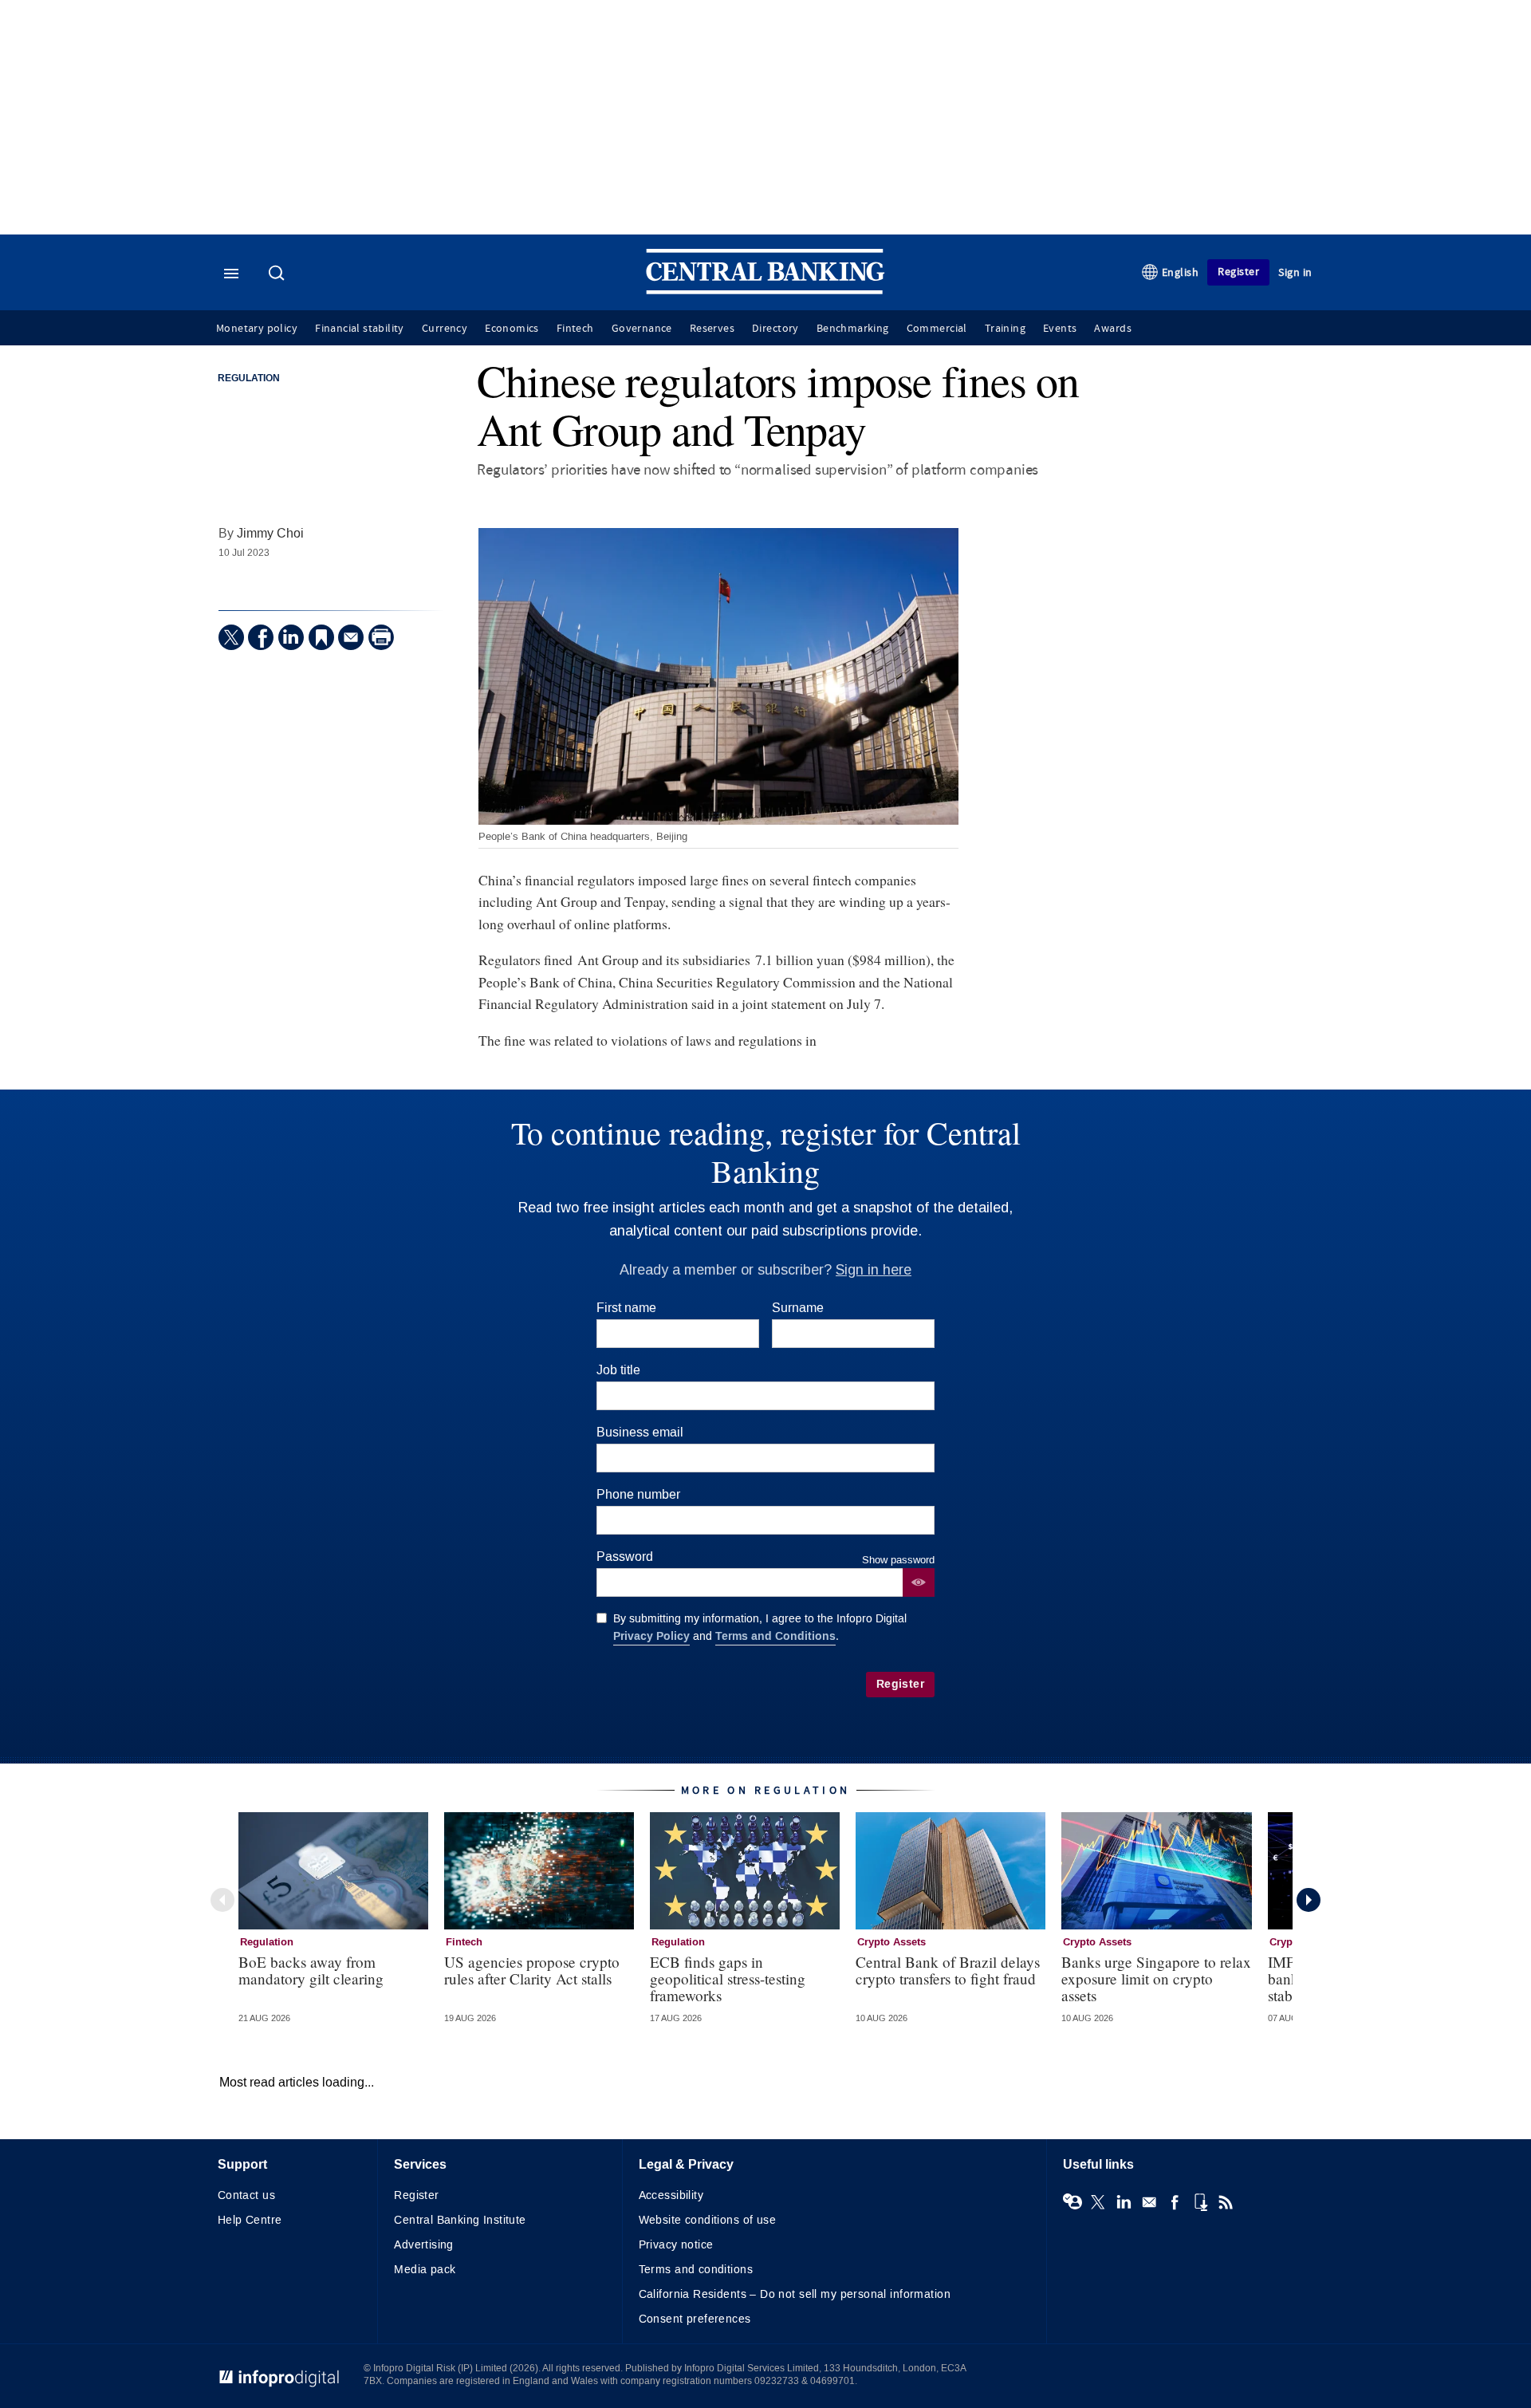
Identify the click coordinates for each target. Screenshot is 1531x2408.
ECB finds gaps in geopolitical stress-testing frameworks (728, 1978)
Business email (640, 1432)
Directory (775, 329)
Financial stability (360, 329)
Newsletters (1149, 2202)
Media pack (425, 2270)
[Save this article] (321, 637)
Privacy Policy (651, 1636)
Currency (445, 329)
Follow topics (1072, 2202)
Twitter (1098, 2202)
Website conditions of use (708, 2220)
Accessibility (671, 2195)
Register (1238, 272)
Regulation (249, 379)
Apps (1200, 2202)
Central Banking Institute (460, 2220)
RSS (1226, 2202)
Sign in (1295, 272)
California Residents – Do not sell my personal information (795, 2294)
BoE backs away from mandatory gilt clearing (311, 1970)
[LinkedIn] (291, 637)
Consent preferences (695, 2319)
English (1181, 272)
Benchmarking (853, 329)
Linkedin (1124, 2202)
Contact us (246, 2195)
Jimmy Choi (270, 533)
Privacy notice (676, 2245)
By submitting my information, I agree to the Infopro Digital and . (760, 1628)
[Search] (278, 274)
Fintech (575, 329)
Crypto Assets (891, 1942)
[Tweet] (231, 637)
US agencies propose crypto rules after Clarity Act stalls (532, 1970)
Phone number (638, 1494)
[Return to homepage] (765, 291)
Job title (618, 1370)
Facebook (1175, 2202)
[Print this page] (381, 637)
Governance (642, 329)
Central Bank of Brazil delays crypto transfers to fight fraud (948, 1970)
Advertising (424, 2245)
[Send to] (351, 637)
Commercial (937, 329)
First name (626, 1308)
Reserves (712, 329)
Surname (798, 1308)
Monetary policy (257, 329)
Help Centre (250, 2220)
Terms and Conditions (775, 1636)
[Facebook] (261, 637)
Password (625, 1557)
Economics (512, 329)
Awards (1112, 329)
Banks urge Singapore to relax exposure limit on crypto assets (1156, 1978)
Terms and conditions (696, 2270)
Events (1060, 329)
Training (1005, 329)
